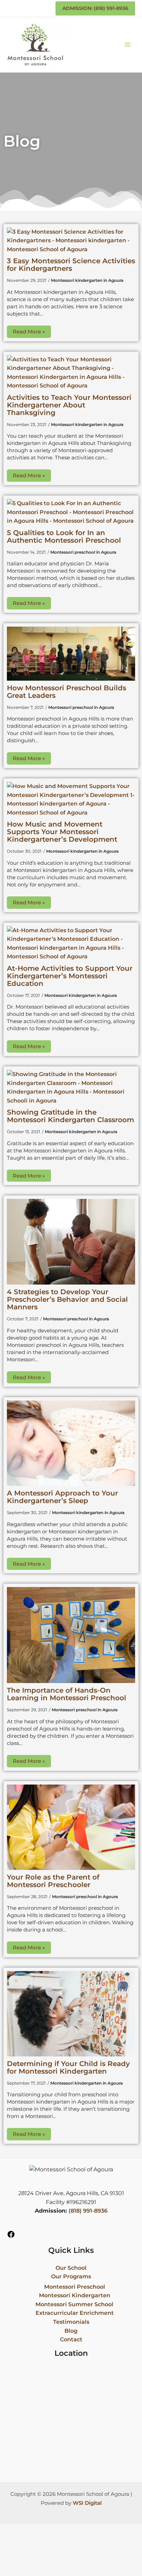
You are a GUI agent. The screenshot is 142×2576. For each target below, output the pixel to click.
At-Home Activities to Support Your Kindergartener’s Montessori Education (70, 976)
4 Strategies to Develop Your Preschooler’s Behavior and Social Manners (67, 1299)
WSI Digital (87, 2503)
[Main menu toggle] (128, 45)
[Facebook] (11, 2237)
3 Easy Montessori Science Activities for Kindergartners (71, 265)
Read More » (29, 332)
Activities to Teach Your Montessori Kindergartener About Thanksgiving (69, 405)
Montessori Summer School (74, 2304)
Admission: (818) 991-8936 (95, 8)
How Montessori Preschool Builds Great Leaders (67, 692)
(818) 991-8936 (88, 2211)
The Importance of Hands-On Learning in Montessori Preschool (67, 1694)
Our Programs (71, 2276)
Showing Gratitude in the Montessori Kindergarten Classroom (70, 1116)
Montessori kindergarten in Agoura (87, 280)
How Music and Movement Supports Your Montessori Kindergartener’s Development (62, 832)
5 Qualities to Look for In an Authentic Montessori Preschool (64, 536)
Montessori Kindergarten (75, 2295)
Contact (71, 2339)
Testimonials (71, 2322)
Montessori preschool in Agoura (83, 552)
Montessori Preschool (75, 2287)
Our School (71, 2268)
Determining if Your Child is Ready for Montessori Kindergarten (68, 2067)
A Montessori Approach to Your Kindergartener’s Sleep (62, 1497)
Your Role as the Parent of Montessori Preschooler (53, 1881)
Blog (71, 2331)
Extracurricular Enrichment (75, 2313)
